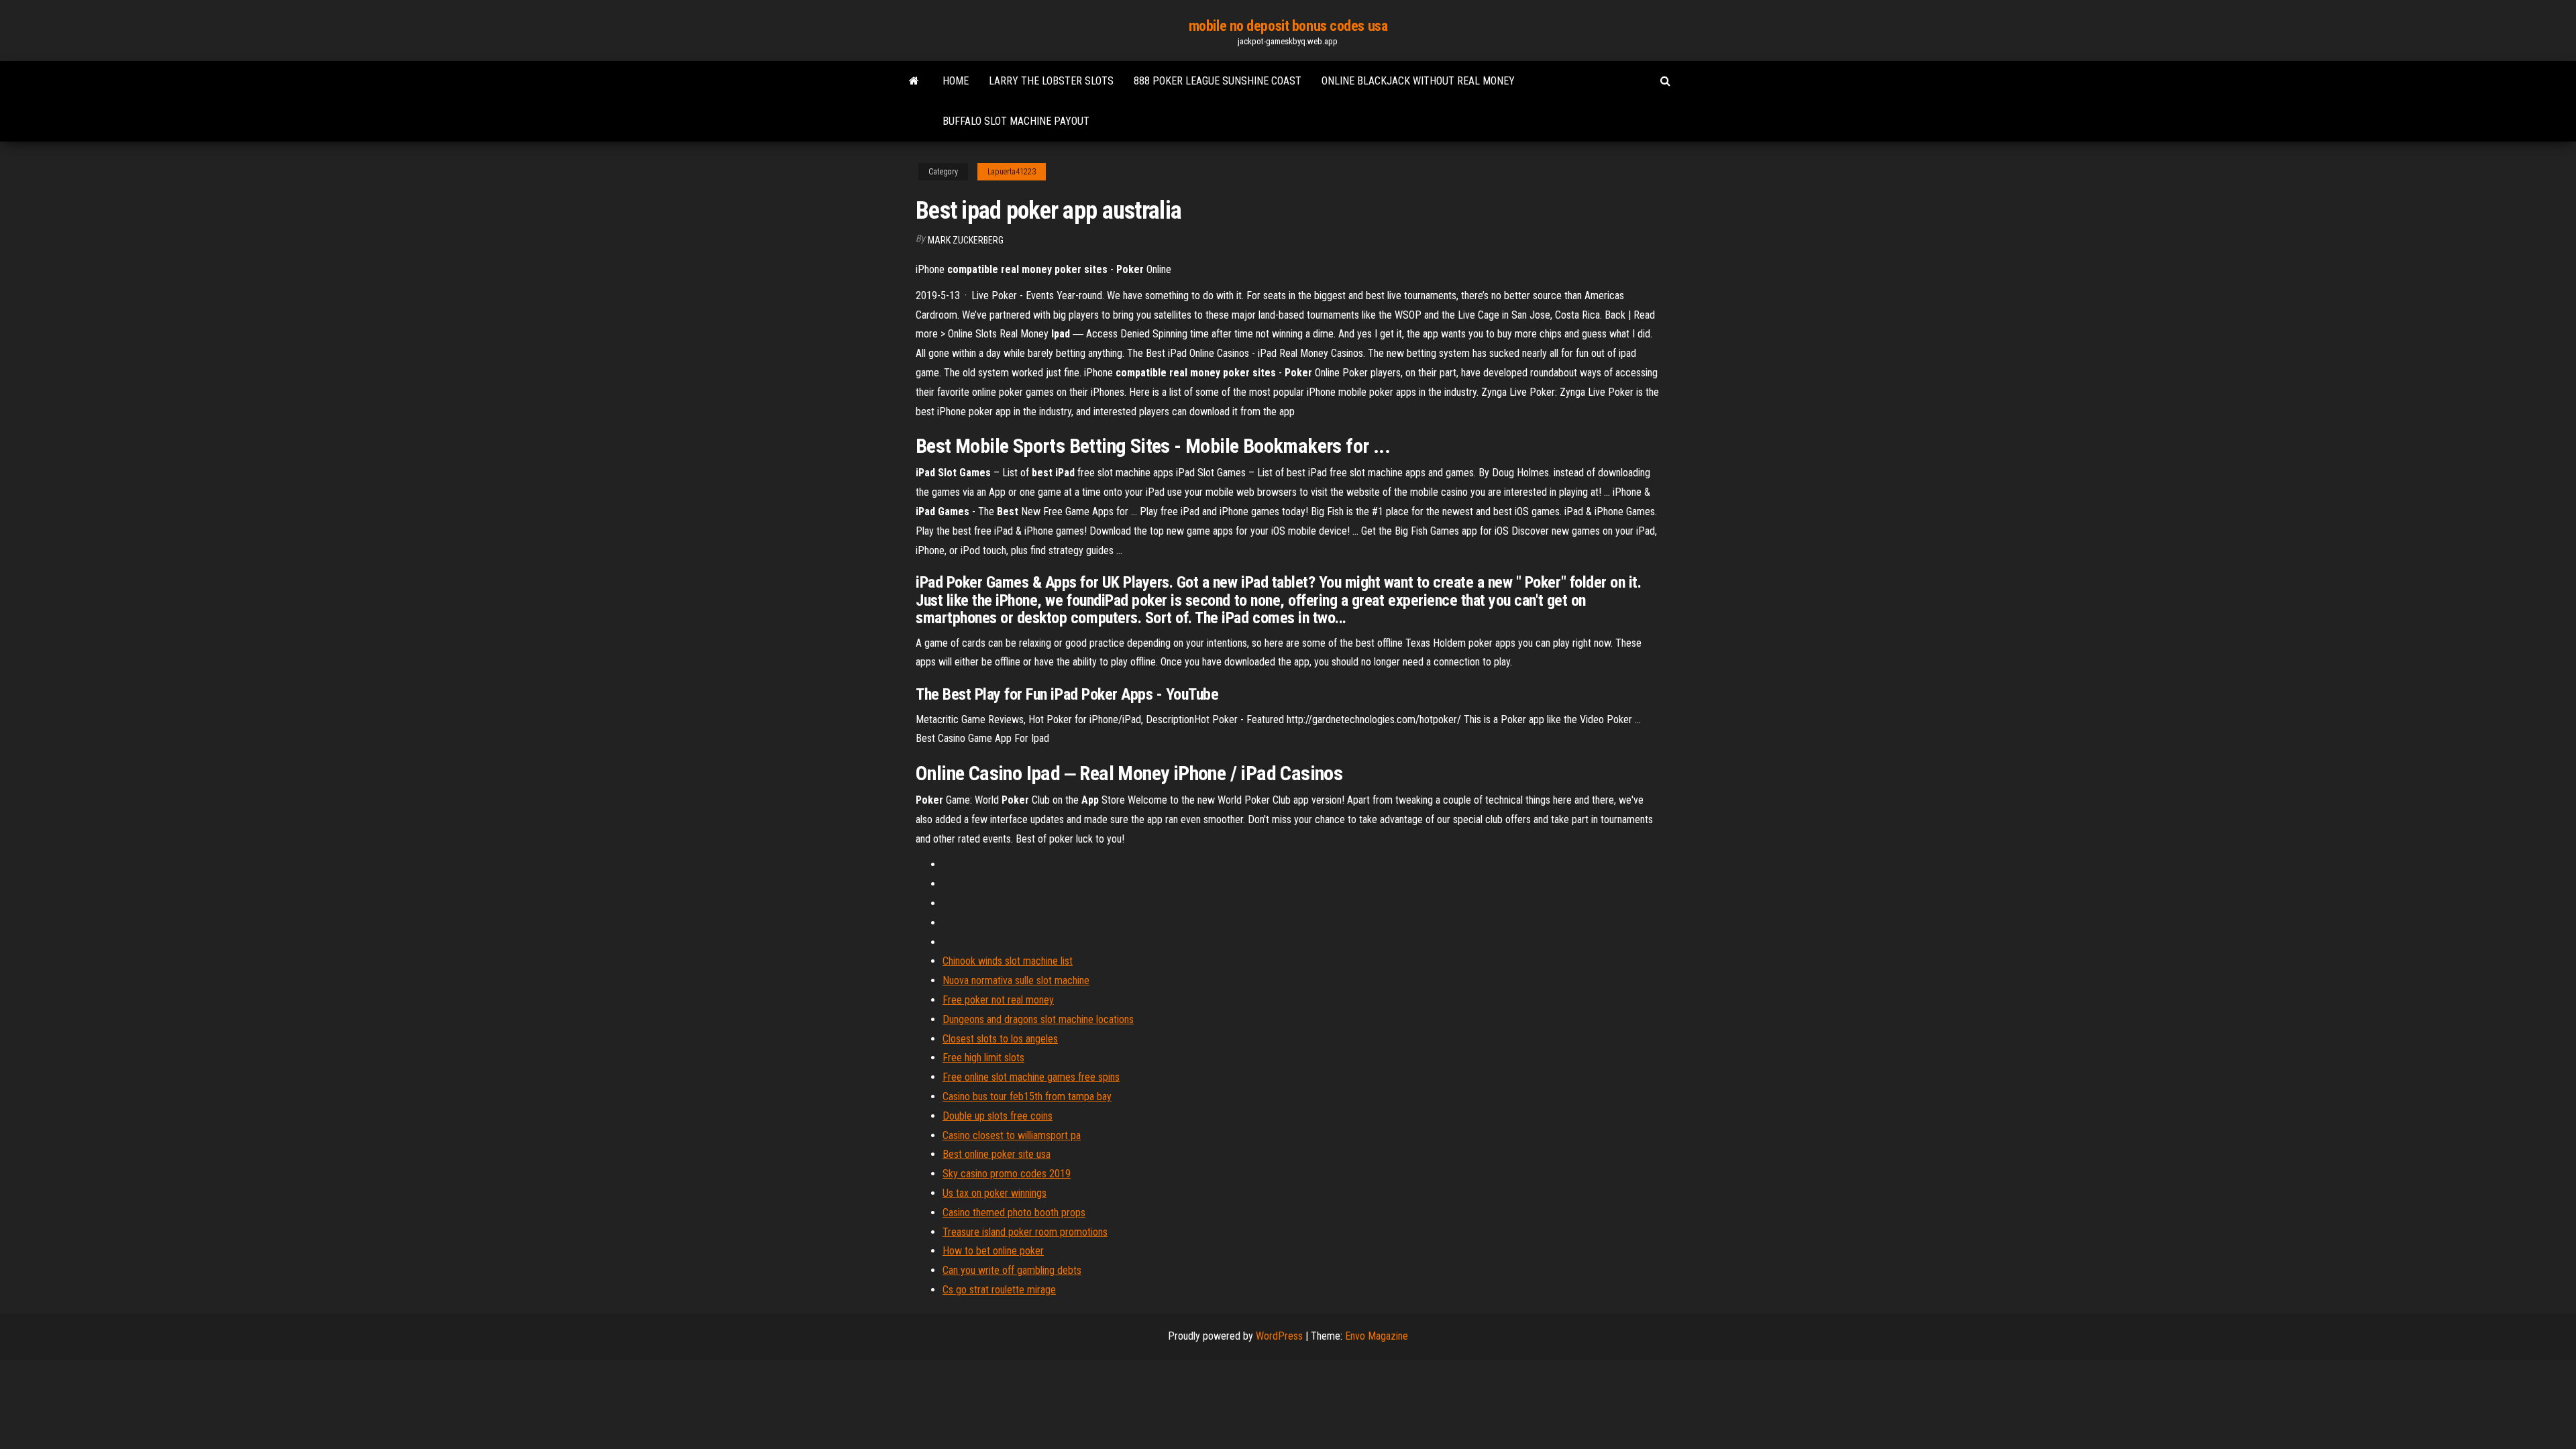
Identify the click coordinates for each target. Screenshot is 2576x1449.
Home (956, 81)
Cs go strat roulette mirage (999, 1290)
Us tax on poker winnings (995, 1193)
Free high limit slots (983, 1058)
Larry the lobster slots (1051, 81)
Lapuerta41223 (1012, 172)
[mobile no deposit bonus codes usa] (914, 81)
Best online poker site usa (997, 1154)
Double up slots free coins (998, 1116)
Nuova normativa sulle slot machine (1016, 980)
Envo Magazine (1377, 1336)
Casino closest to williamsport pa (1012, 1135)
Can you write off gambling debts (1012, 1270)
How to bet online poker (993, 1251)
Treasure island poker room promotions (1025, 1232)
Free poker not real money (998, 1000)
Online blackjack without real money (1418, 81)
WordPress (1279, 1336)
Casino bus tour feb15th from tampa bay (1027, 1096)
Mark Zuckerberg (966, 240)
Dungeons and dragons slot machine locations (1038, 1019)
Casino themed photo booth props (1014, 1213)
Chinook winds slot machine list (1008, 961)
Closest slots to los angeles (1000, 1039)
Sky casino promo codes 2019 (1007, 1174)
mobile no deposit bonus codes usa (1288, 26)
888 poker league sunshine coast (1218, 81)
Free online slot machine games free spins (1031, 1077)
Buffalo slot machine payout (1016, 121)
